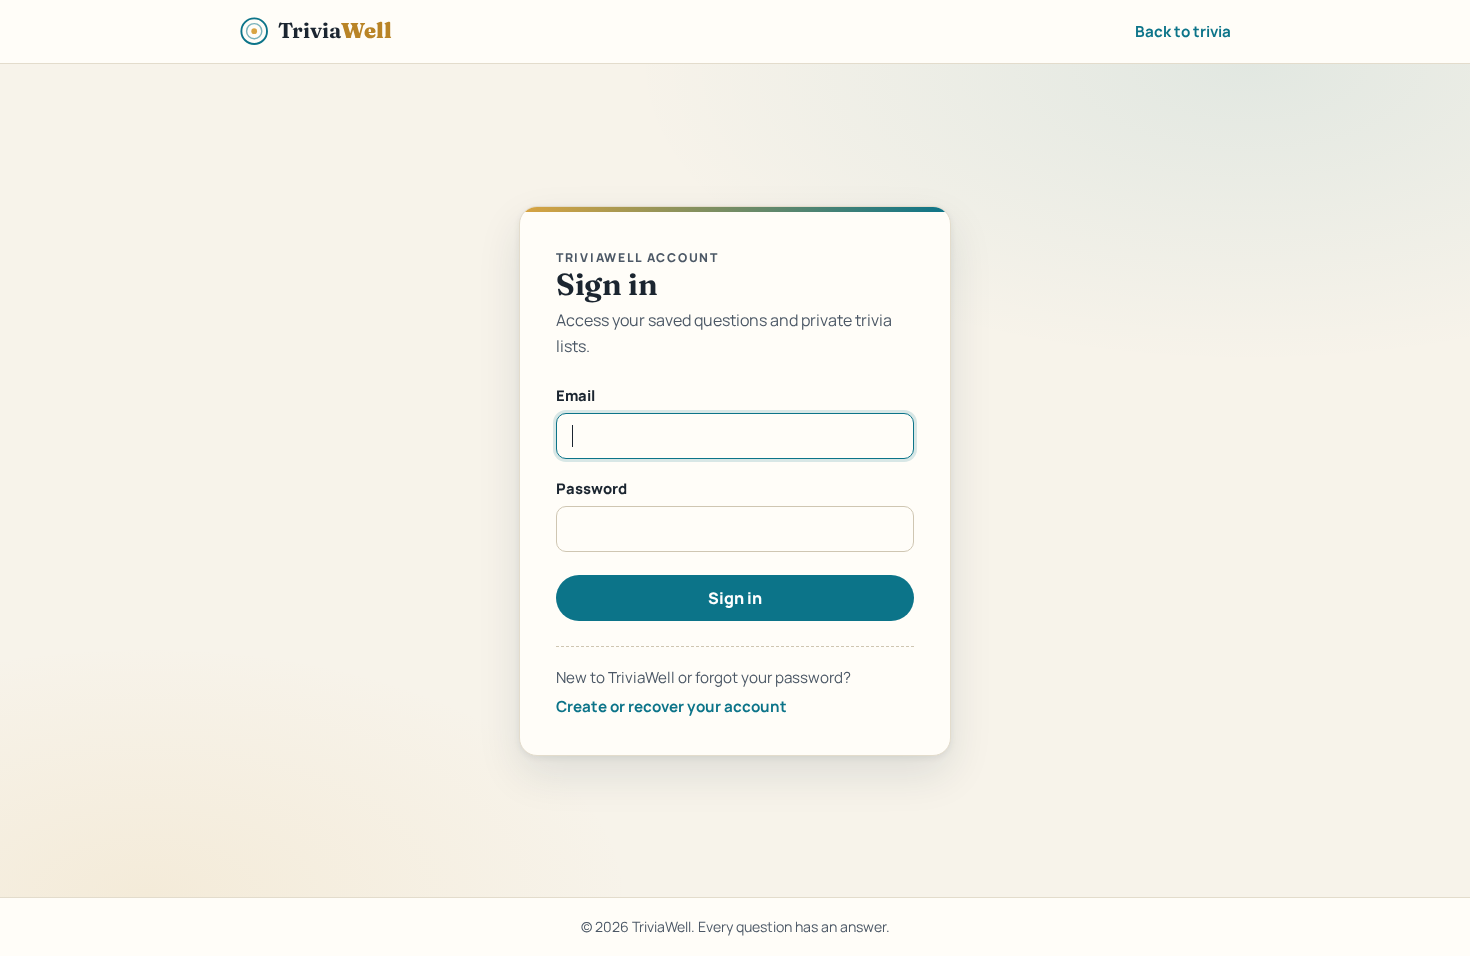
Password (591, 488)
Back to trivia (1183, 31)
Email (575, 395)
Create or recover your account (671, 706)
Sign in (735, 598)
